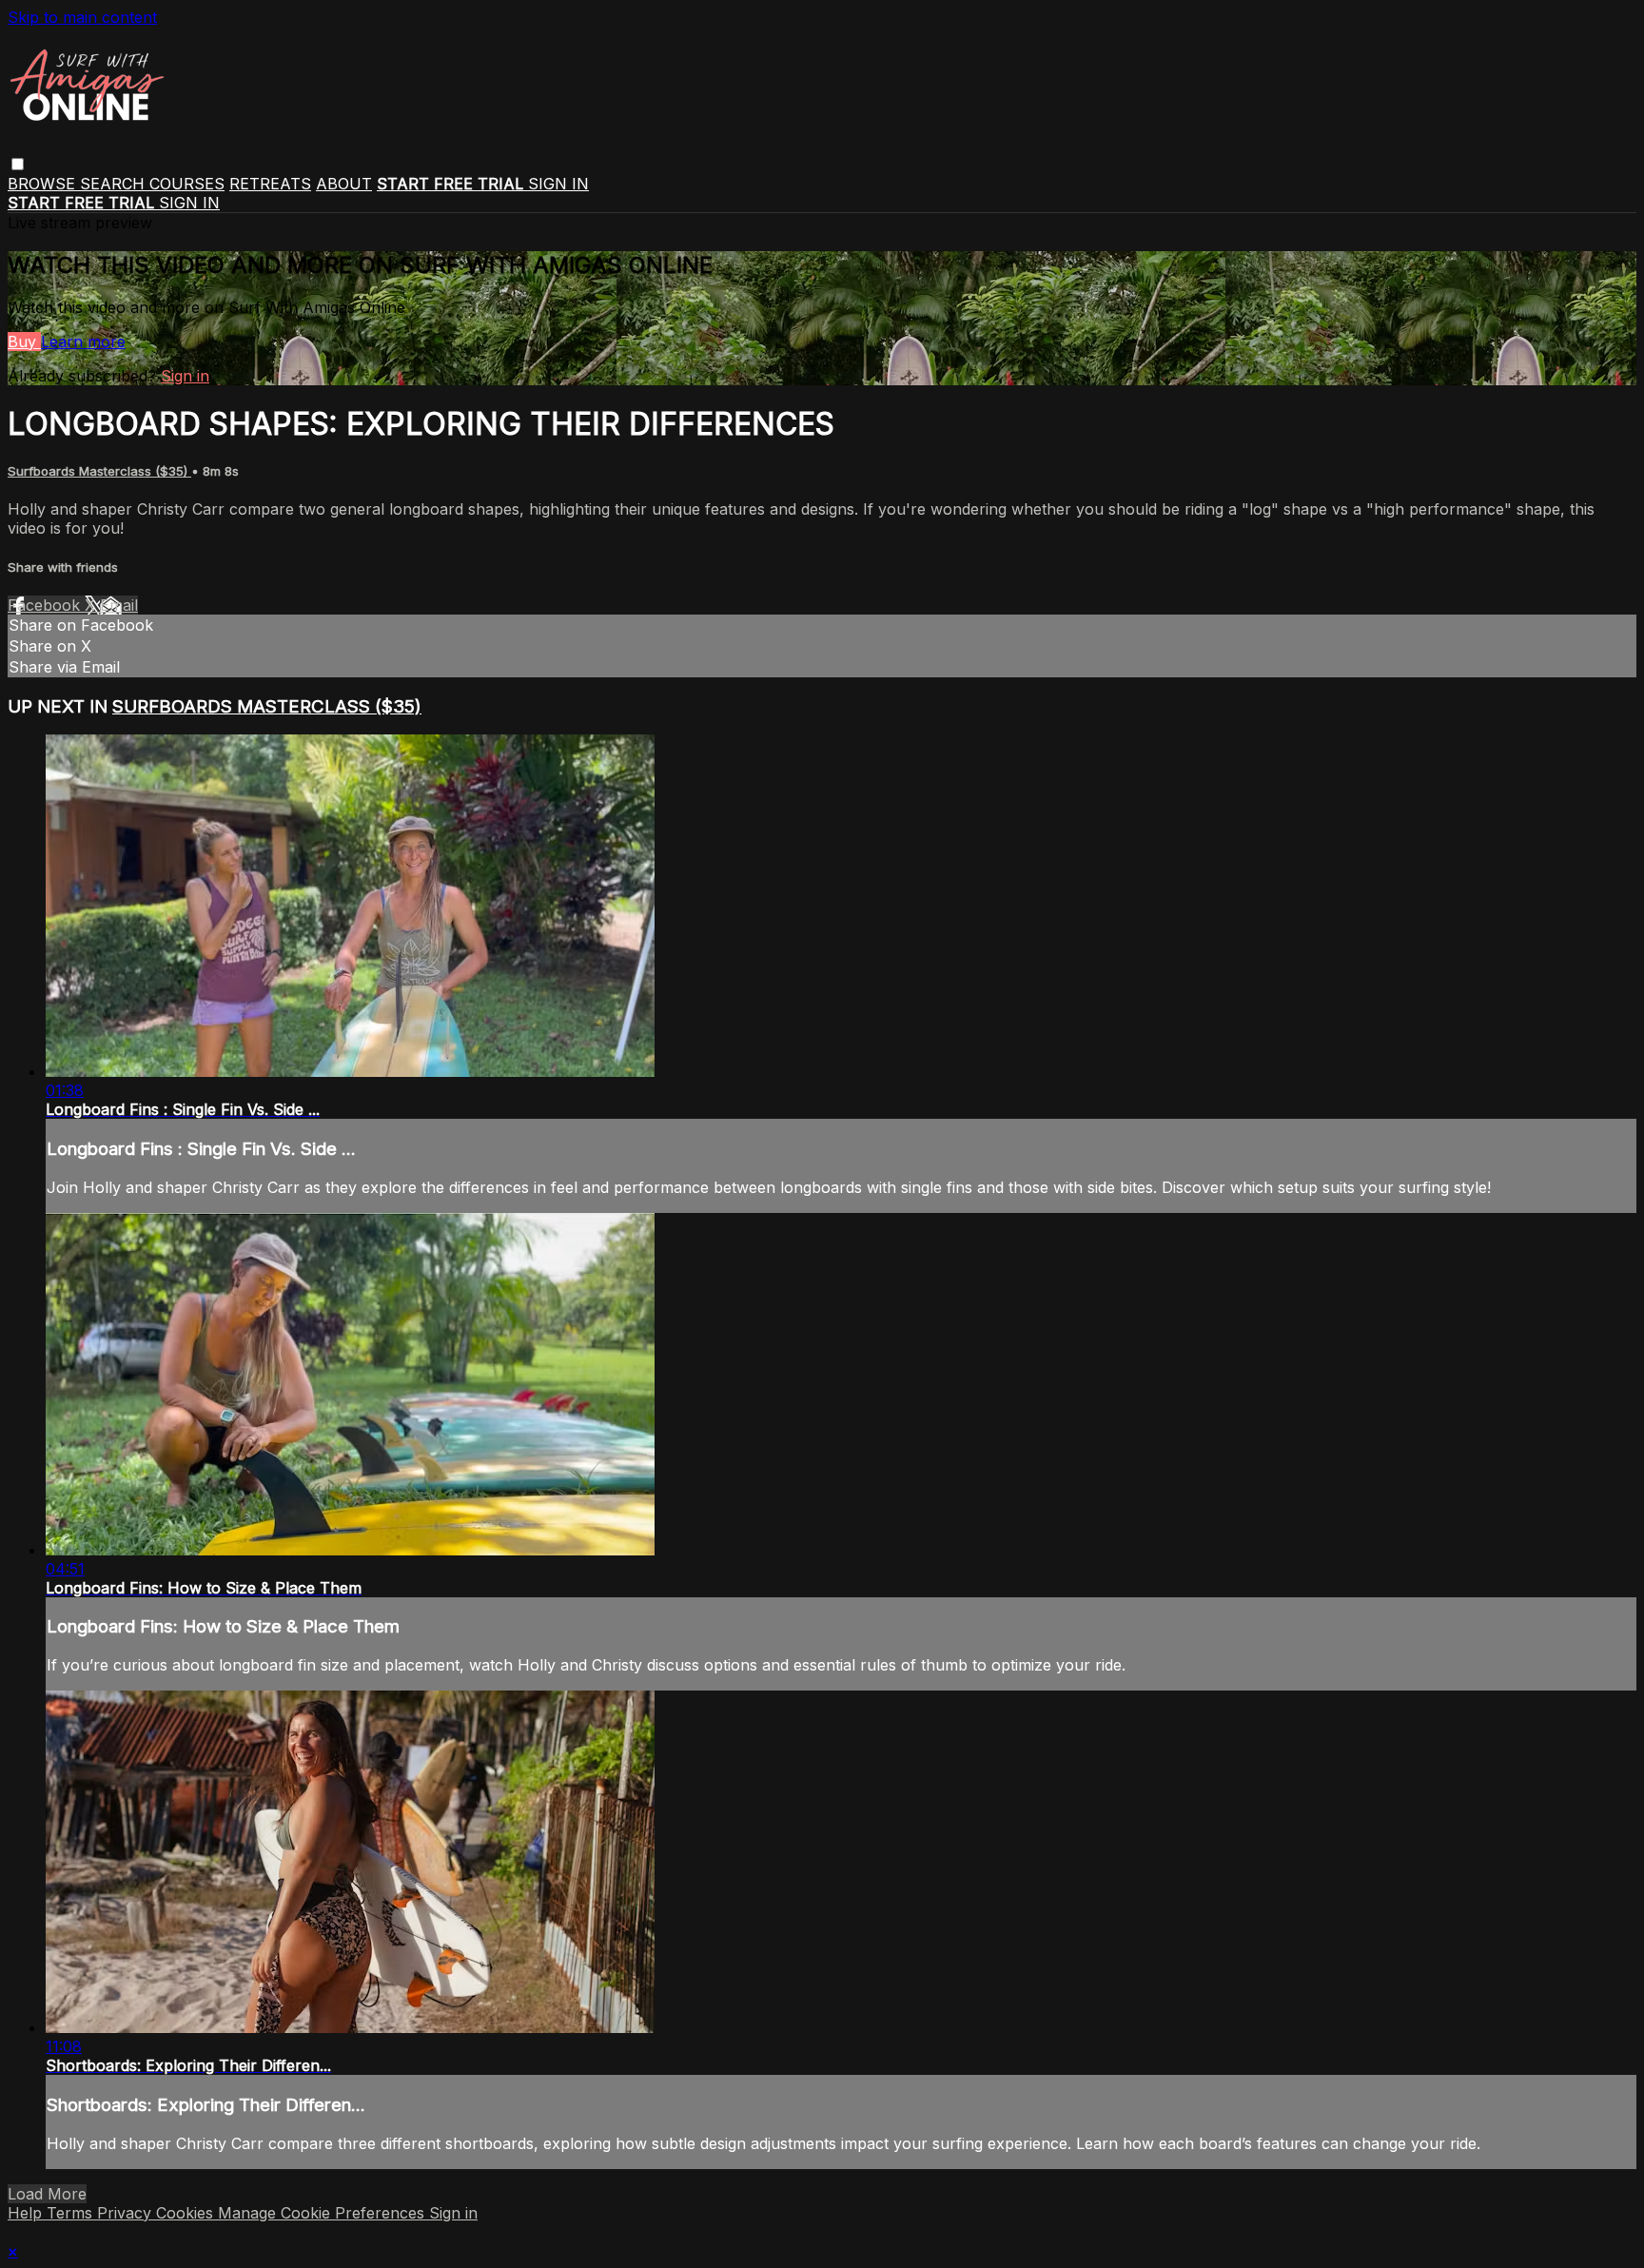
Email (119, 605)
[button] (18, 164)
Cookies (187, 2213)
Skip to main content (82, 17)
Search (115, 184)
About (344, 184)
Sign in (558, 184)
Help (27, 2213)
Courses (187, 184)
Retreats (270, 184)
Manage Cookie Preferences (323, 2213)
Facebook (46, 605)
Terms (72, 2213)
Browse (44, 184)
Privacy (127, 2213)
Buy (24, 342)
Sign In (189, 203)
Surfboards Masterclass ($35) (99, 471)
